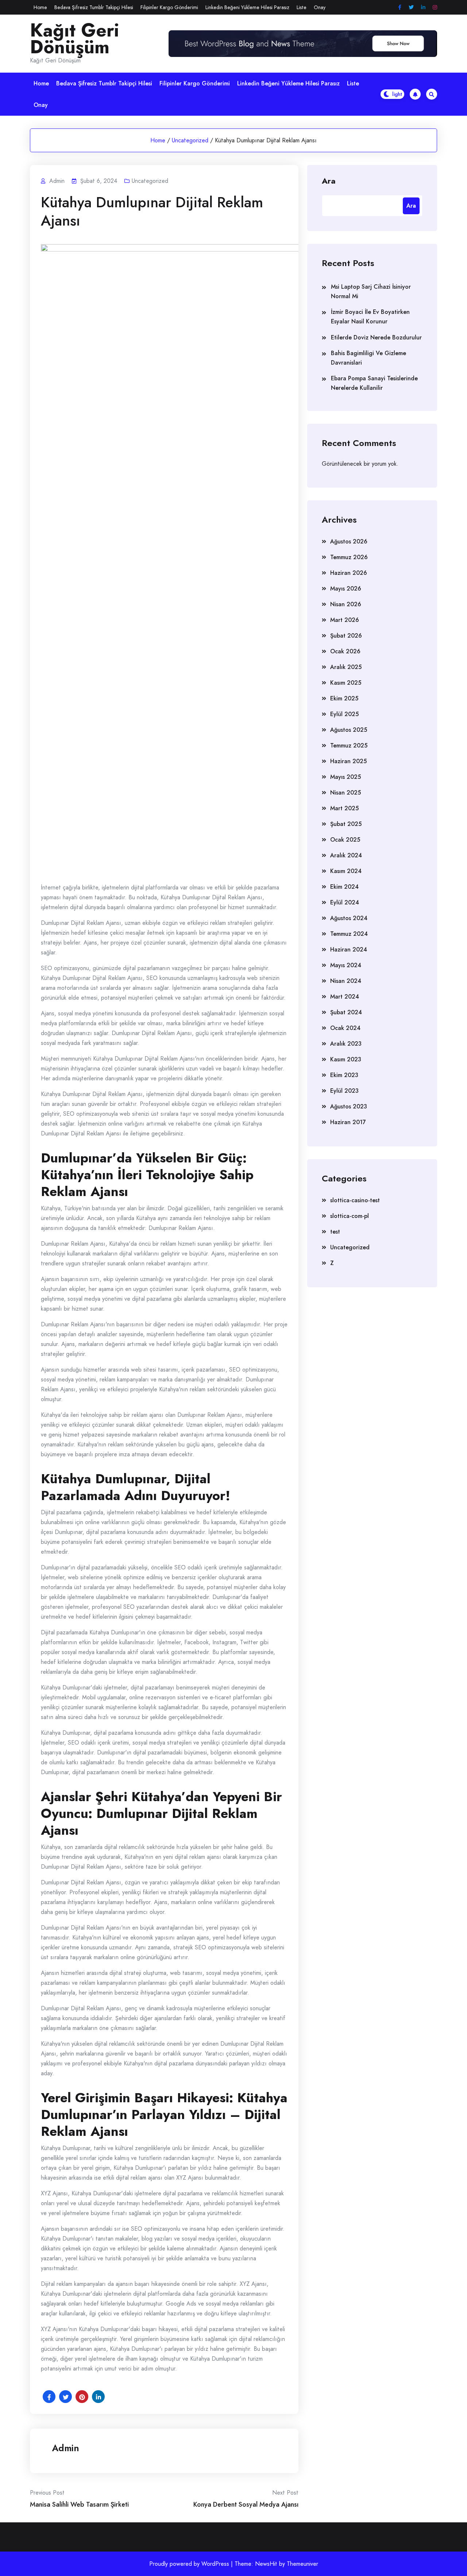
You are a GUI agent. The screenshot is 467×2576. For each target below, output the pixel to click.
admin (65, 2448)
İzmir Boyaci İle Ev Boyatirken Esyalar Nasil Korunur (370, 317)
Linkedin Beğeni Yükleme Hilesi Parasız (247, 7)
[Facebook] (400, 7)
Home (40, 7)
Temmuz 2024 (349, 934)
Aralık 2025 (346, 667)
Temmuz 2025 (349, 745)
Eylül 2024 (345, 902)
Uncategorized (190, 140)
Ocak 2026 (345, 651)
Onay (320, 7)
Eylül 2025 (344, 714)
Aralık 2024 (346, 855)
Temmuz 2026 (349, 557)
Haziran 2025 (348, 761)
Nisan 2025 (346, 793)
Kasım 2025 (346, 683)
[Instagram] (435, 7)
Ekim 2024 (344, 887)
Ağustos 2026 (349, 541)
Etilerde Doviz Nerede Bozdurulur (376, 337)
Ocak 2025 (345, 840)
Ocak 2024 (345, 1028)
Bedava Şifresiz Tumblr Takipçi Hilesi (94, 7)
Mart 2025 (344, 808)
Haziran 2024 (349, 949)
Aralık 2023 (346, 1044)
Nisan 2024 (346, 981)
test (335, 1232)
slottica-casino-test (355, 1200)
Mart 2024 (345, 997)
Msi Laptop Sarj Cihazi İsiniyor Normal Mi (371, 291)
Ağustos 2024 (349, 918)
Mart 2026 (345, 620)
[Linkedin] (423, 7)
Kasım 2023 (346, 1059)
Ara (329, 180)
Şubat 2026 (346, 636)
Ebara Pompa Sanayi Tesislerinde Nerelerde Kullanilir (374, 383)
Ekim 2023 (344, 1075)
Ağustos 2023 (349, 1106)
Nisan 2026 (346, 604)
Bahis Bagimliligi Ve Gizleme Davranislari (368, 358)
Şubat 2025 (346, 824)
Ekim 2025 (344, 698)
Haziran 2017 (348, 1122)
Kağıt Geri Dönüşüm (75, 39)
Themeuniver (302, 2564)
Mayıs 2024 (346, 965)
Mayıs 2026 (346, 589)
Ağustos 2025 (349, 730)
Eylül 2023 (344, 1091)
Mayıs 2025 (346, 777)
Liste (302, 7)
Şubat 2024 (346, 1012)
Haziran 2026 (349, 573)
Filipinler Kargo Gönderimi (169, 7)
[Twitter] (411, 7)
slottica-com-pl (350, 1216)
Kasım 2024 (346, 871)
